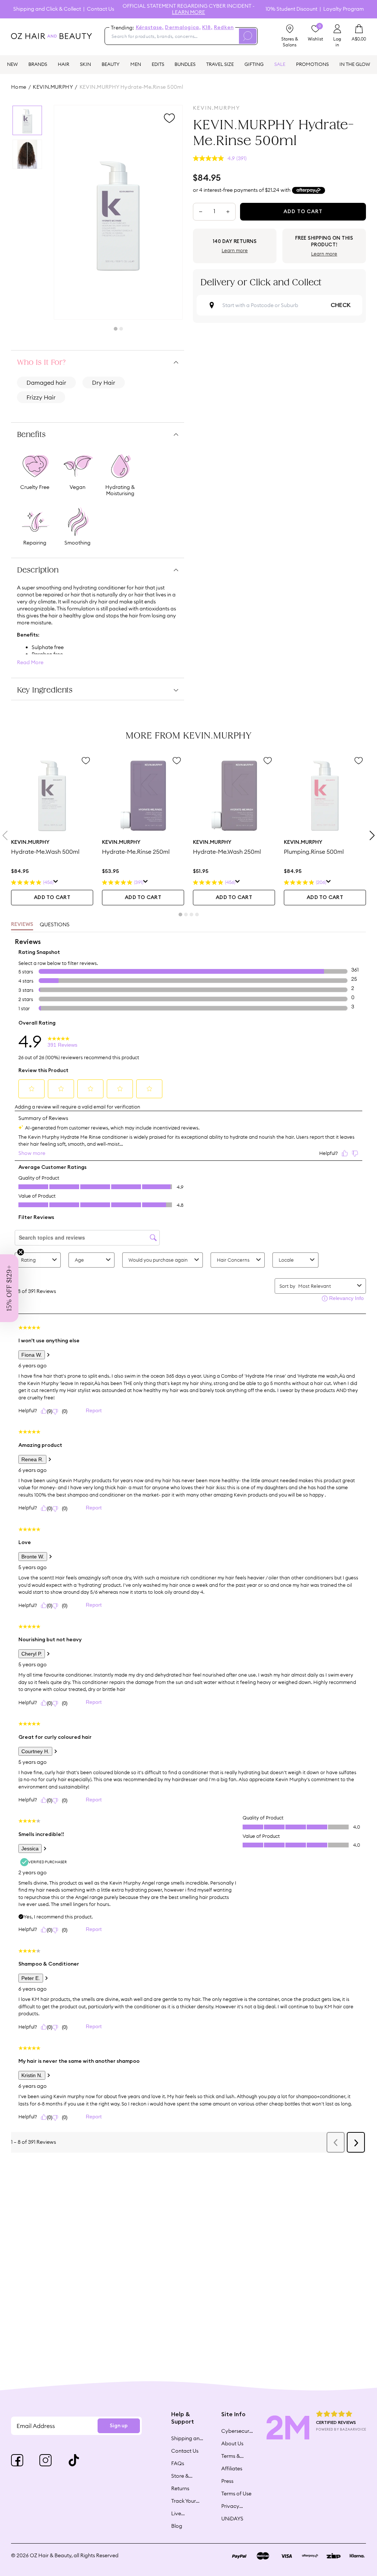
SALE (280, 64)
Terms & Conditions (234, 2456)
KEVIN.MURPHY (53, 87)
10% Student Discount (291, 9)
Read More (30, 662)
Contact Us (101, 9)
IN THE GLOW (355, 64)
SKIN (85, 64)
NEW (12, 64)
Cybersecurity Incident (237, 2431)
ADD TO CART (52, 898)
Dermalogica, (183, 28)
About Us (232, 2443)
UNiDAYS (232, 2519)
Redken (224, 28)
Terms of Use (236, 2494)
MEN (136, 64)
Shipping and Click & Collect (47, 9)
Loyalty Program (343, 9)
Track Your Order (184, 2501)
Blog (177, 2526)
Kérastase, (150, 28)
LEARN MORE (188, 12)
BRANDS (38, 64)
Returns (180, 2488)
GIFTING (254, 64)
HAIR (64, 64)
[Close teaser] (21, 1252)
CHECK (341, 305)
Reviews (22, 924)
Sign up (119, 2426)
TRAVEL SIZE (220, 64)
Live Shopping (183, 2513)
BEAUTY (111, 64)
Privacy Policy (230, 2506)
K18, (207, 28)
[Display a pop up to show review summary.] (56, 882)
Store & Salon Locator (181, 2476)
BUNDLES (185, 64)
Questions (55, 924)
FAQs (178, 2463)
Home (19, 87)
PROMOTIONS (312, 64)
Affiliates (232, 2468)
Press (227, 2481)
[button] (9, 1288)
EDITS (158, 64)
